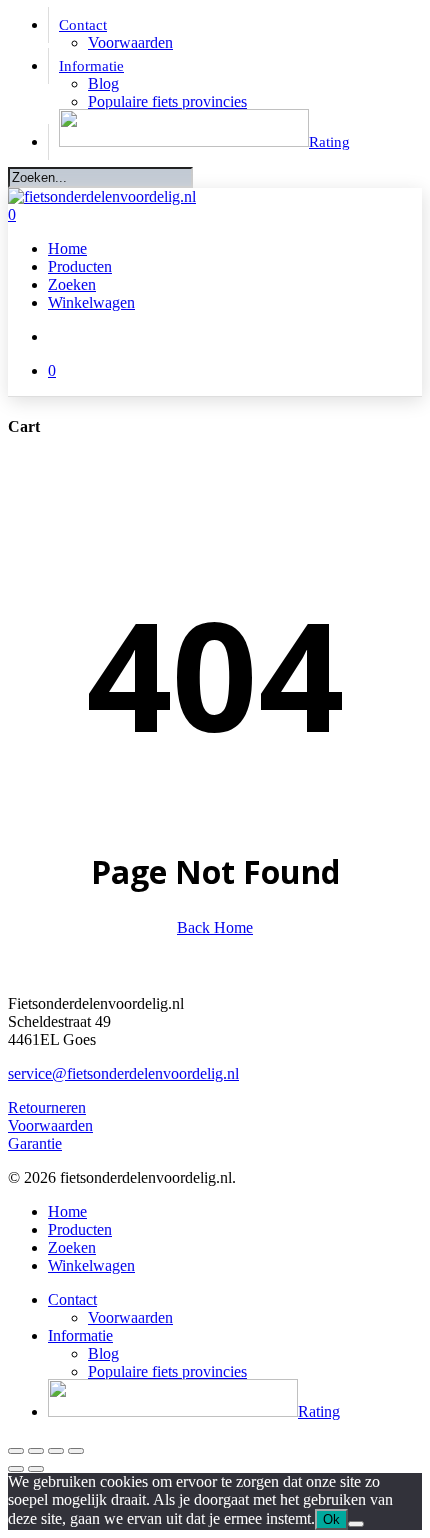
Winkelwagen (91, 1265)
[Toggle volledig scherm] (36, 1451)
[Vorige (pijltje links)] (16, 1469)
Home (67, 1211)
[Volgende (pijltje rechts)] (36, 1469)
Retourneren (47, 1107)
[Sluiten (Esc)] (76, 1451)
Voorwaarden (50, 1125)
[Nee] (356, 1524)
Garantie (35, 1143)
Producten (80, 1229)
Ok (331, 1519)
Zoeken (72, 1247)
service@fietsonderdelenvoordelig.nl (123, 1073)
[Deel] (56, 1451)
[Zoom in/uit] (16, 1451)
